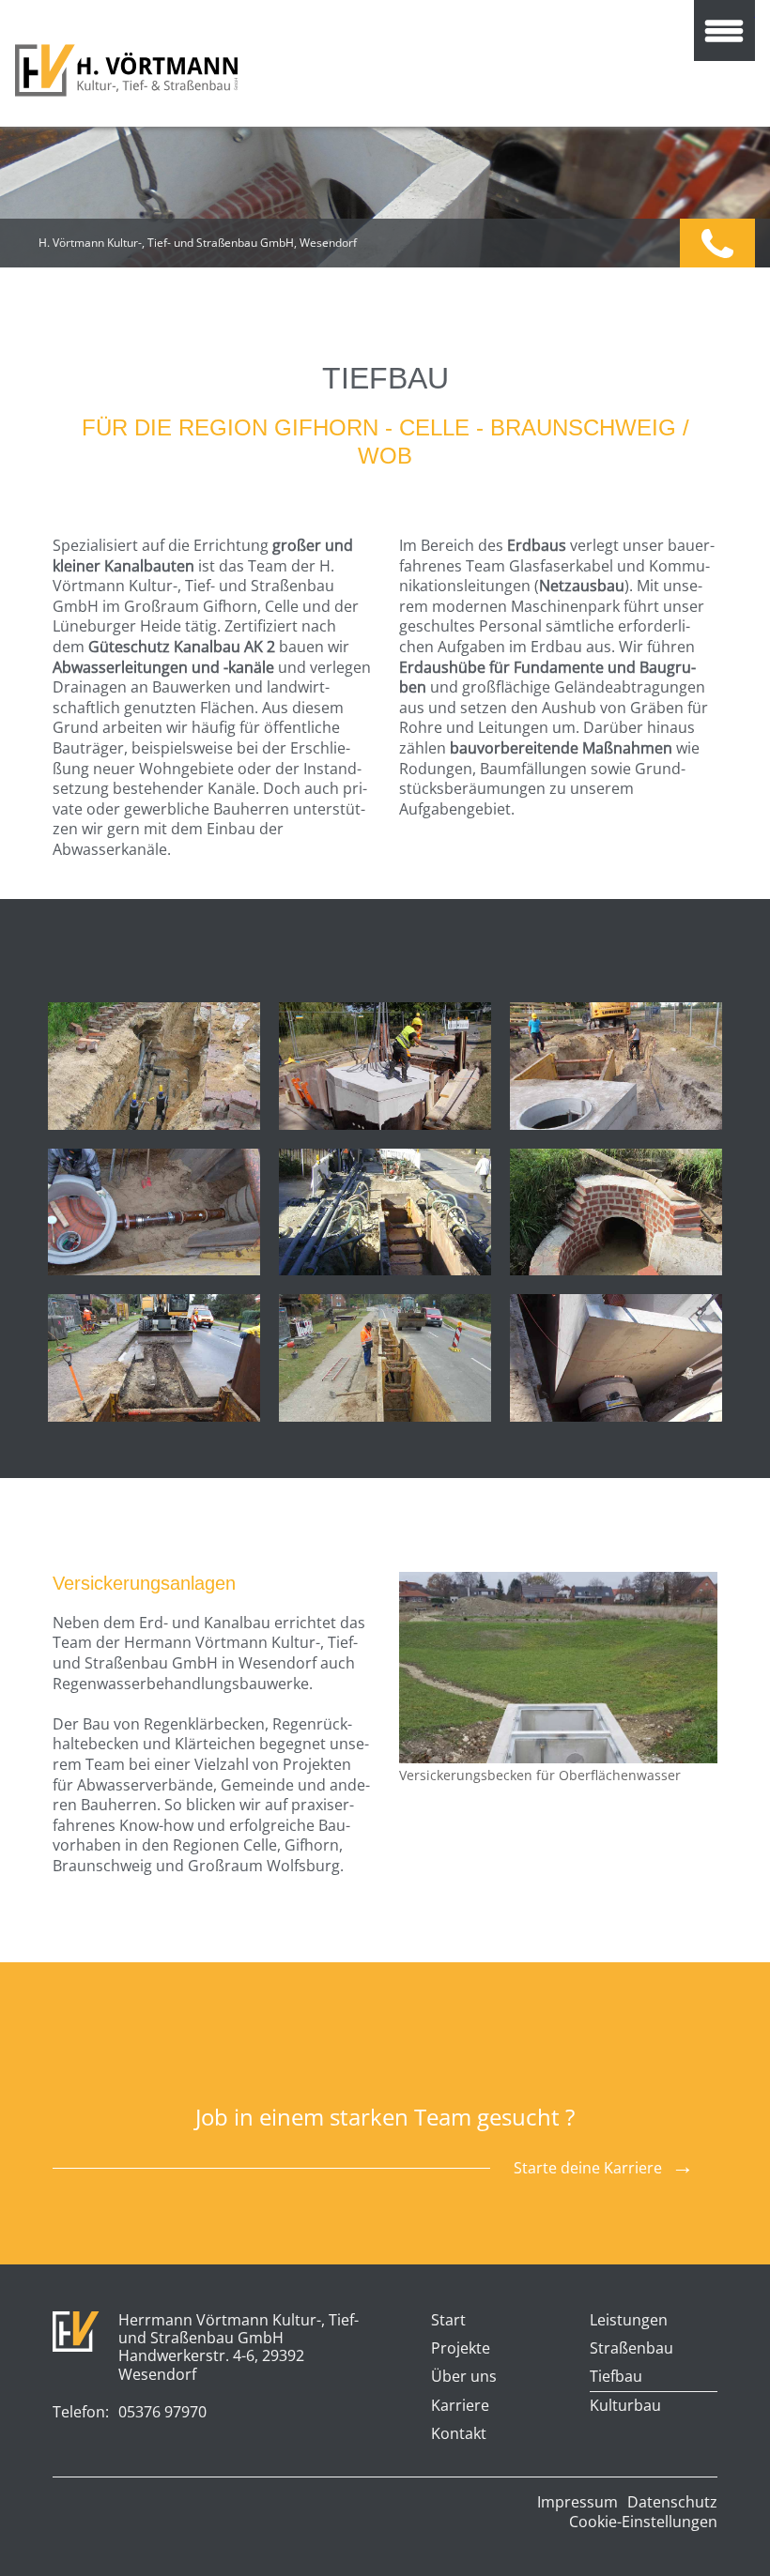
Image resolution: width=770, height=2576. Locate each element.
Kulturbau (625, 2406)
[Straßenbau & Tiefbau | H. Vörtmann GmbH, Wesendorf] (126, 70)
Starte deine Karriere (588, 2168)
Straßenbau (631, 2349)
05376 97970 (717, 243)
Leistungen (629, 2321)
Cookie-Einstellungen (643, 2522)
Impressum (577, 2502)
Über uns (464, 2377)
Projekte (461, 2349)
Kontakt (459, 2434)
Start (448, 2321)
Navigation (724, 30)
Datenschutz (672, 2502)
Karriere (460, 2406)
